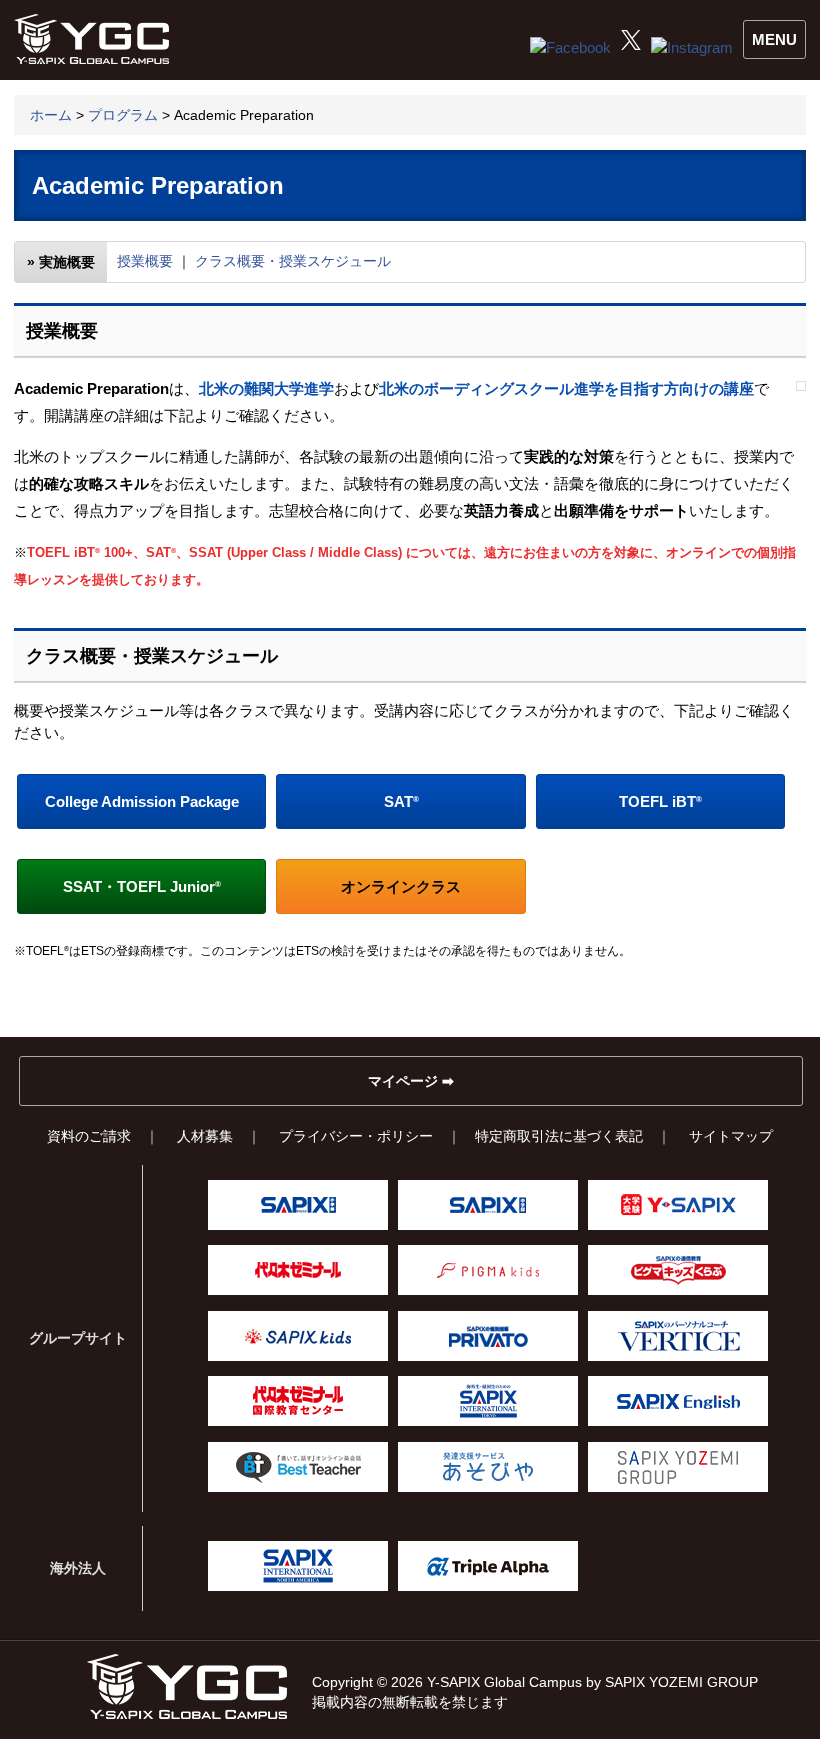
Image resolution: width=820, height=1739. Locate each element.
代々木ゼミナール (298, 1270)
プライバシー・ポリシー (356, 1136)
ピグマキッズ (488, 1270)
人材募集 (205, 1136)
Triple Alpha (488, 1566)
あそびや (488, 1467)
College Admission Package (142, 801)
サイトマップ (731, 1136)
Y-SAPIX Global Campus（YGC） (187, 1686)
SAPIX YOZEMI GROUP (678, 1467)
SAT (401, 801)
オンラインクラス (401, 886)
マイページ (403, 1081)
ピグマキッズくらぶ (678, 1270)
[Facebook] (570, 48)
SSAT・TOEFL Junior (142, 886)
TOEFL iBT (660, 801)
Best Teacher (298, 1467)
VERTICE (678, 1336)
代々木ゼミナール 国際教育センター (298, 1401)
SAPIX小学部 (298, 1205)
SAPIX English (678, 1401)
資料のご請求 (89, 1136)
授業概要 (145, 261)
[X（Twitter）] (631, 44)
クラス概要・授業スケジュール (293, 261)
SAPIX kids (298, 1336)
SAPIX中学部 (488, 1205)
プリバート (488, 1336)
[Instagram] (692, 48)
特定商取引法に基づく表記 (559, 1136)
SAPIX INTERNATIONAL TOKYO (488, 1401)
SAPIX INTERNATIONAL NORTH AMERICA (298, 1566)
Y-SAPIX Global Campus (96, 40)
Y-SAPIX (678, 1205)
